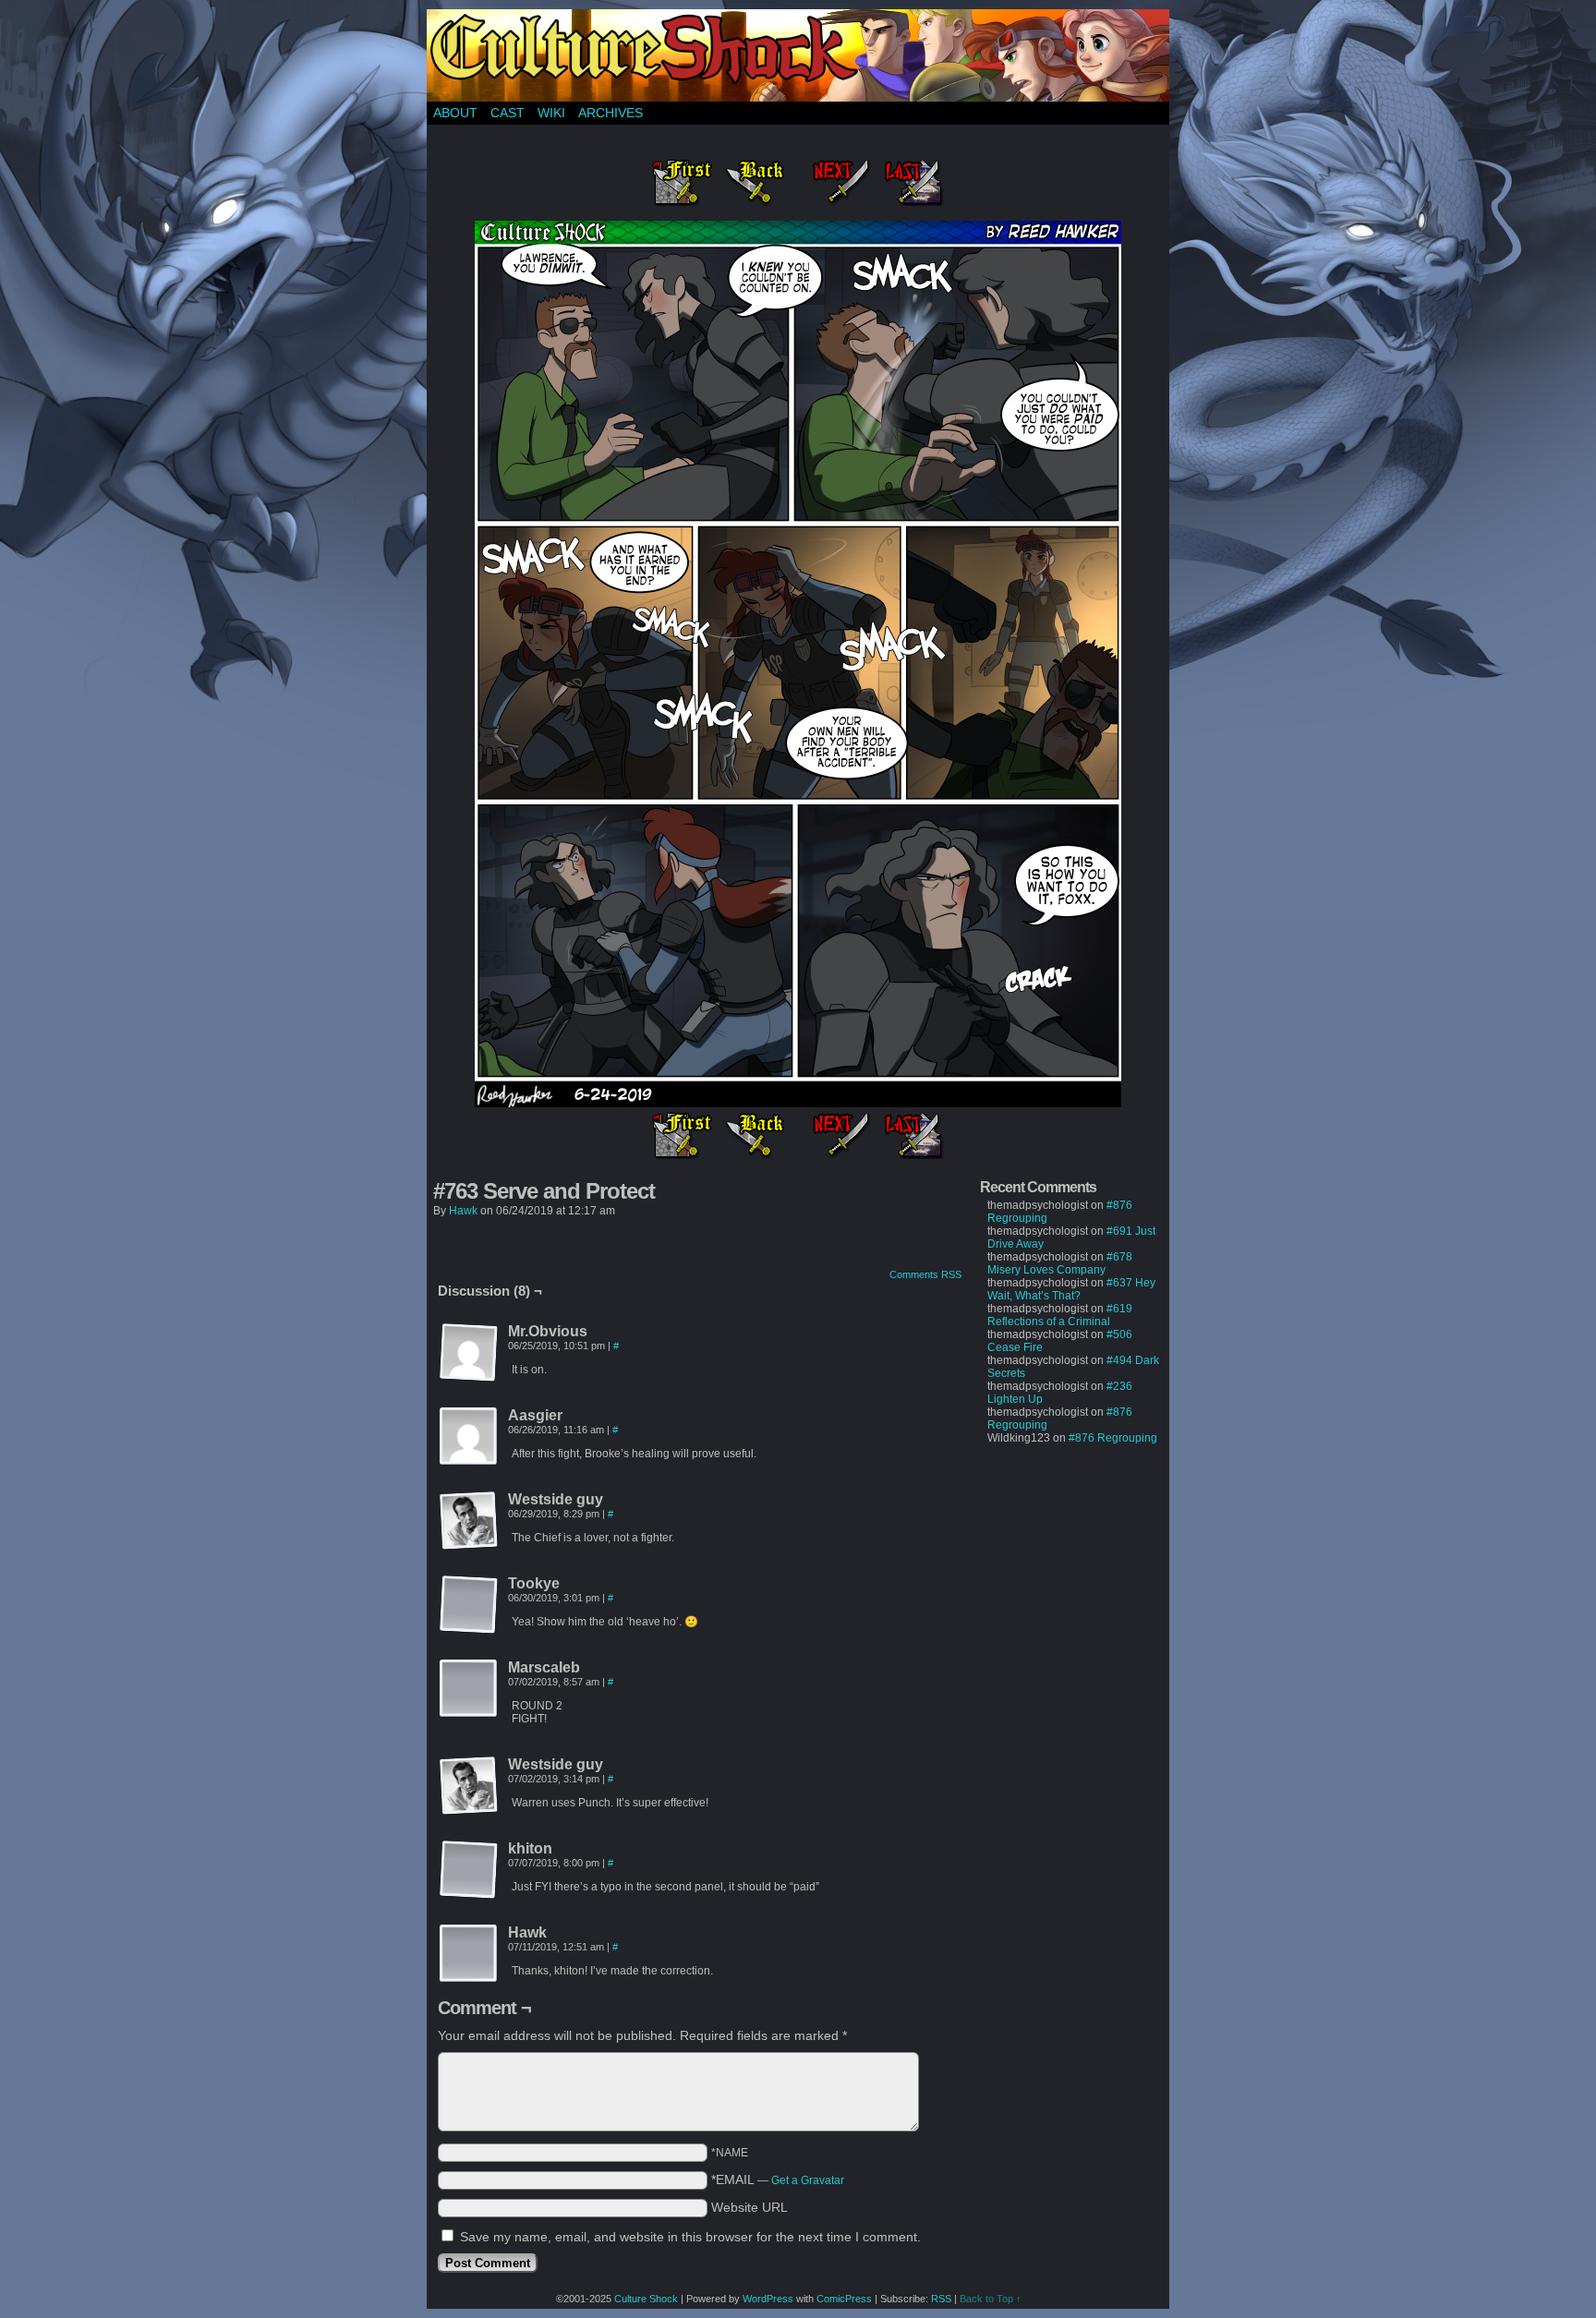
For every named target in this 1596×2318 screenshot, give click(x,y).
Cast (508, 113)
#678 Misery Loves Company (1060, 1263)
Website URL (750, 2207)
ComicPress (844, 2299)
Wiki (551, 113)
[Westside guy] (469, 1521)
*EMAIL (778, 2179)
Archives (611, 113)
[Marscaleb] (469, 1689)
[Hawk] (469, 1954)
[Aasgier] (469, 1437)
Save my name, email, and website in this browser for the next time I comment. (690, 2237)
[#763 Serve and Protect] (798, 1103)
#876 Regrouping (1113, 1438)
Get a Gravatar (808, 2180)
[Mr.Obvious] (469, 1353)
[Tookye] (469, 1605)
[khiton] (469, 1870)
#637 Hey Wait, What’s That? (1071, 1289)
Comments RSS (925, 1274)
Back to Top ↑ (991, 2299)
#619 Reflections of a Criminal (1060, 1315)
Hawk (463, 1211)
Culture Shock (646, 2299)
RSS (941, 2299)
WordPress (768, 2299)
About (455, 113)
